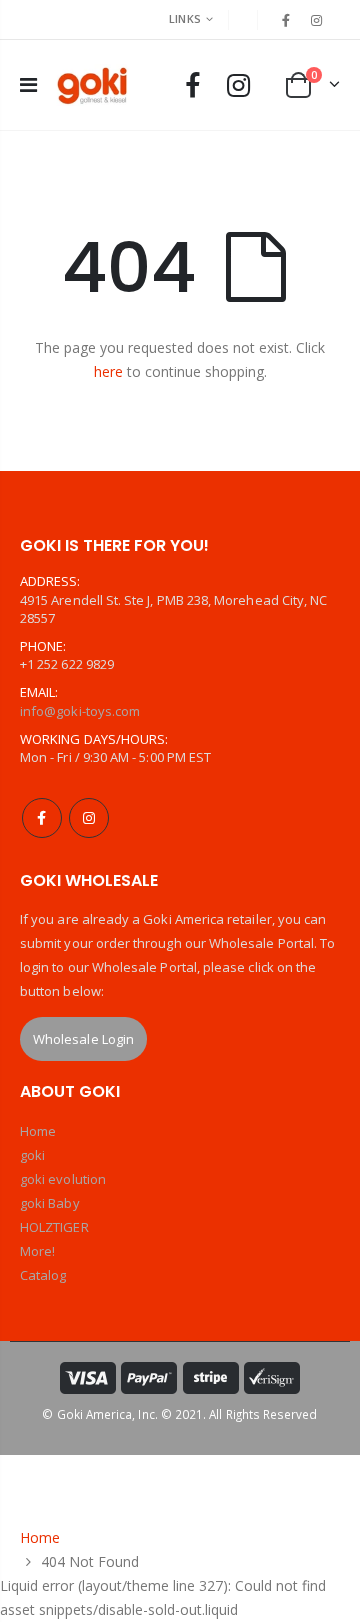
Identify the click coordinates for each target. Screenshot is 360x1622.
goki (32, 1155)
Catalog (43, 1275)
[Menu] (28, 84)
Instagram (89, 818)
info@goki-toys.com (80, 711)
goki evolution (63, 1179)
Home (38, 1131)
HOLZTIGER (54, 1227)
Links (185, 18)
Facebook (42, 818)
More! (37, 1251)
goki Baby (50, 1203)
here (108, 371)
